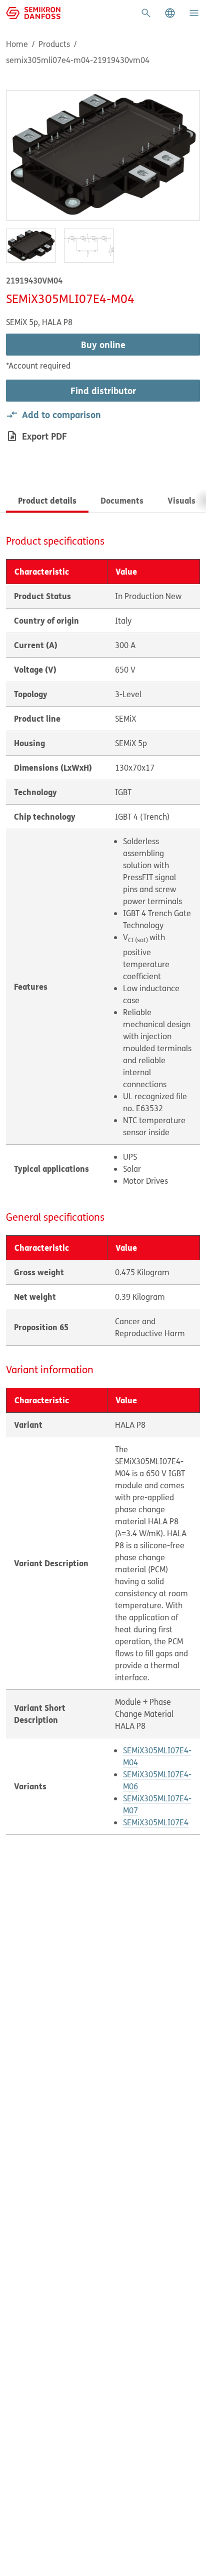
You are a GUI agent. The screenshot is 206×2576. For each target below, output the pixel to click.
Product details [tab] (47, 500)
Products (54, 44)
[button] (170, 13)
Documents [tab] (122, 500)
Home (17, 44)
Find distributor (103, 391)
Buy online (103, 345)
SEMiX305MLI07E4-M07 (157, 1804)
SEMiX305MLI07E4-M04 (157, 1756)
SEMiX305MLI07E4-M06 (157, 1780)
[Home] (33, 12)
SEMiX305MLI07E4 (156, 1822)
